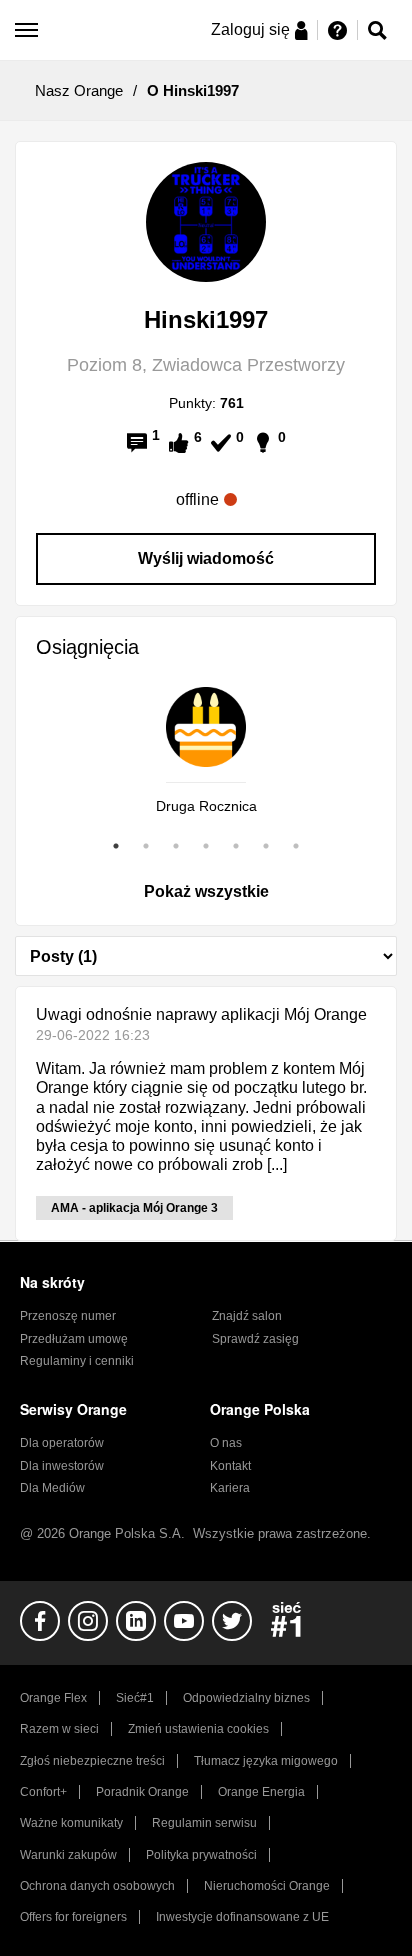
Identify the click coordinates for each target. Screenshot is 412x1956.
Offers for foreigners (73, 1917)
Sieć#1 (135, 1698)
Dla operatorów (62, 1443)
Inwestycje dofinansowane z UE (242, 1917)
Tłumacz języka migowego (266, 1761)
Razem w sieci (59, 1729)
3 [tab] (176, 846)
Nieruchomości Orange (267, 1886)
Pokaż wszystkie (206, 891)
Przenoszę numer (68, 1316)
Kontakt (230, 1466)
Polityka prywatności (201, 1855)
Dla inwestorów (62, 1466)
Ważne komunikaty (71, 1823)
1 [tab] (116, 846)
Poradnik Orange (142, 1792)
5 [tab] (236, 846)
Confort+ (43, 1792)
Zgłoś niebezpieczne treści (92, 1761)
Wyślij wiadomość (206, 558)
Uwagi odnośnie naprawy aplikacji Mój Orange (201, 1014)
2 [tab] (146, 846)
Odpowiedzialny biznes (246, 1698)
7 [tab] (296, 846)
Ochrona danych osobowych (97, 1886)
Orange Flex (53, 1698)
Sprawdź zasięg (255, 1339)
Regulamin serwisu (204, 1823)
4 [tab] (206, 846)
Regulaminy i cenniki (77, 1361)
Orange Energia (261, 1792)
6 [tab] (266, 846)
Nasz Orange (79, 90)
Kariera (230, 1488)
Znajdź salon (247, 1316)
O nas (226, 1443)
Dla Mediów (52, 1488)
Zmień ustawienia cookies (198, 1729)
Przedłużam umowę (74, 1339)
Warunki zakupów (68, 1855)
